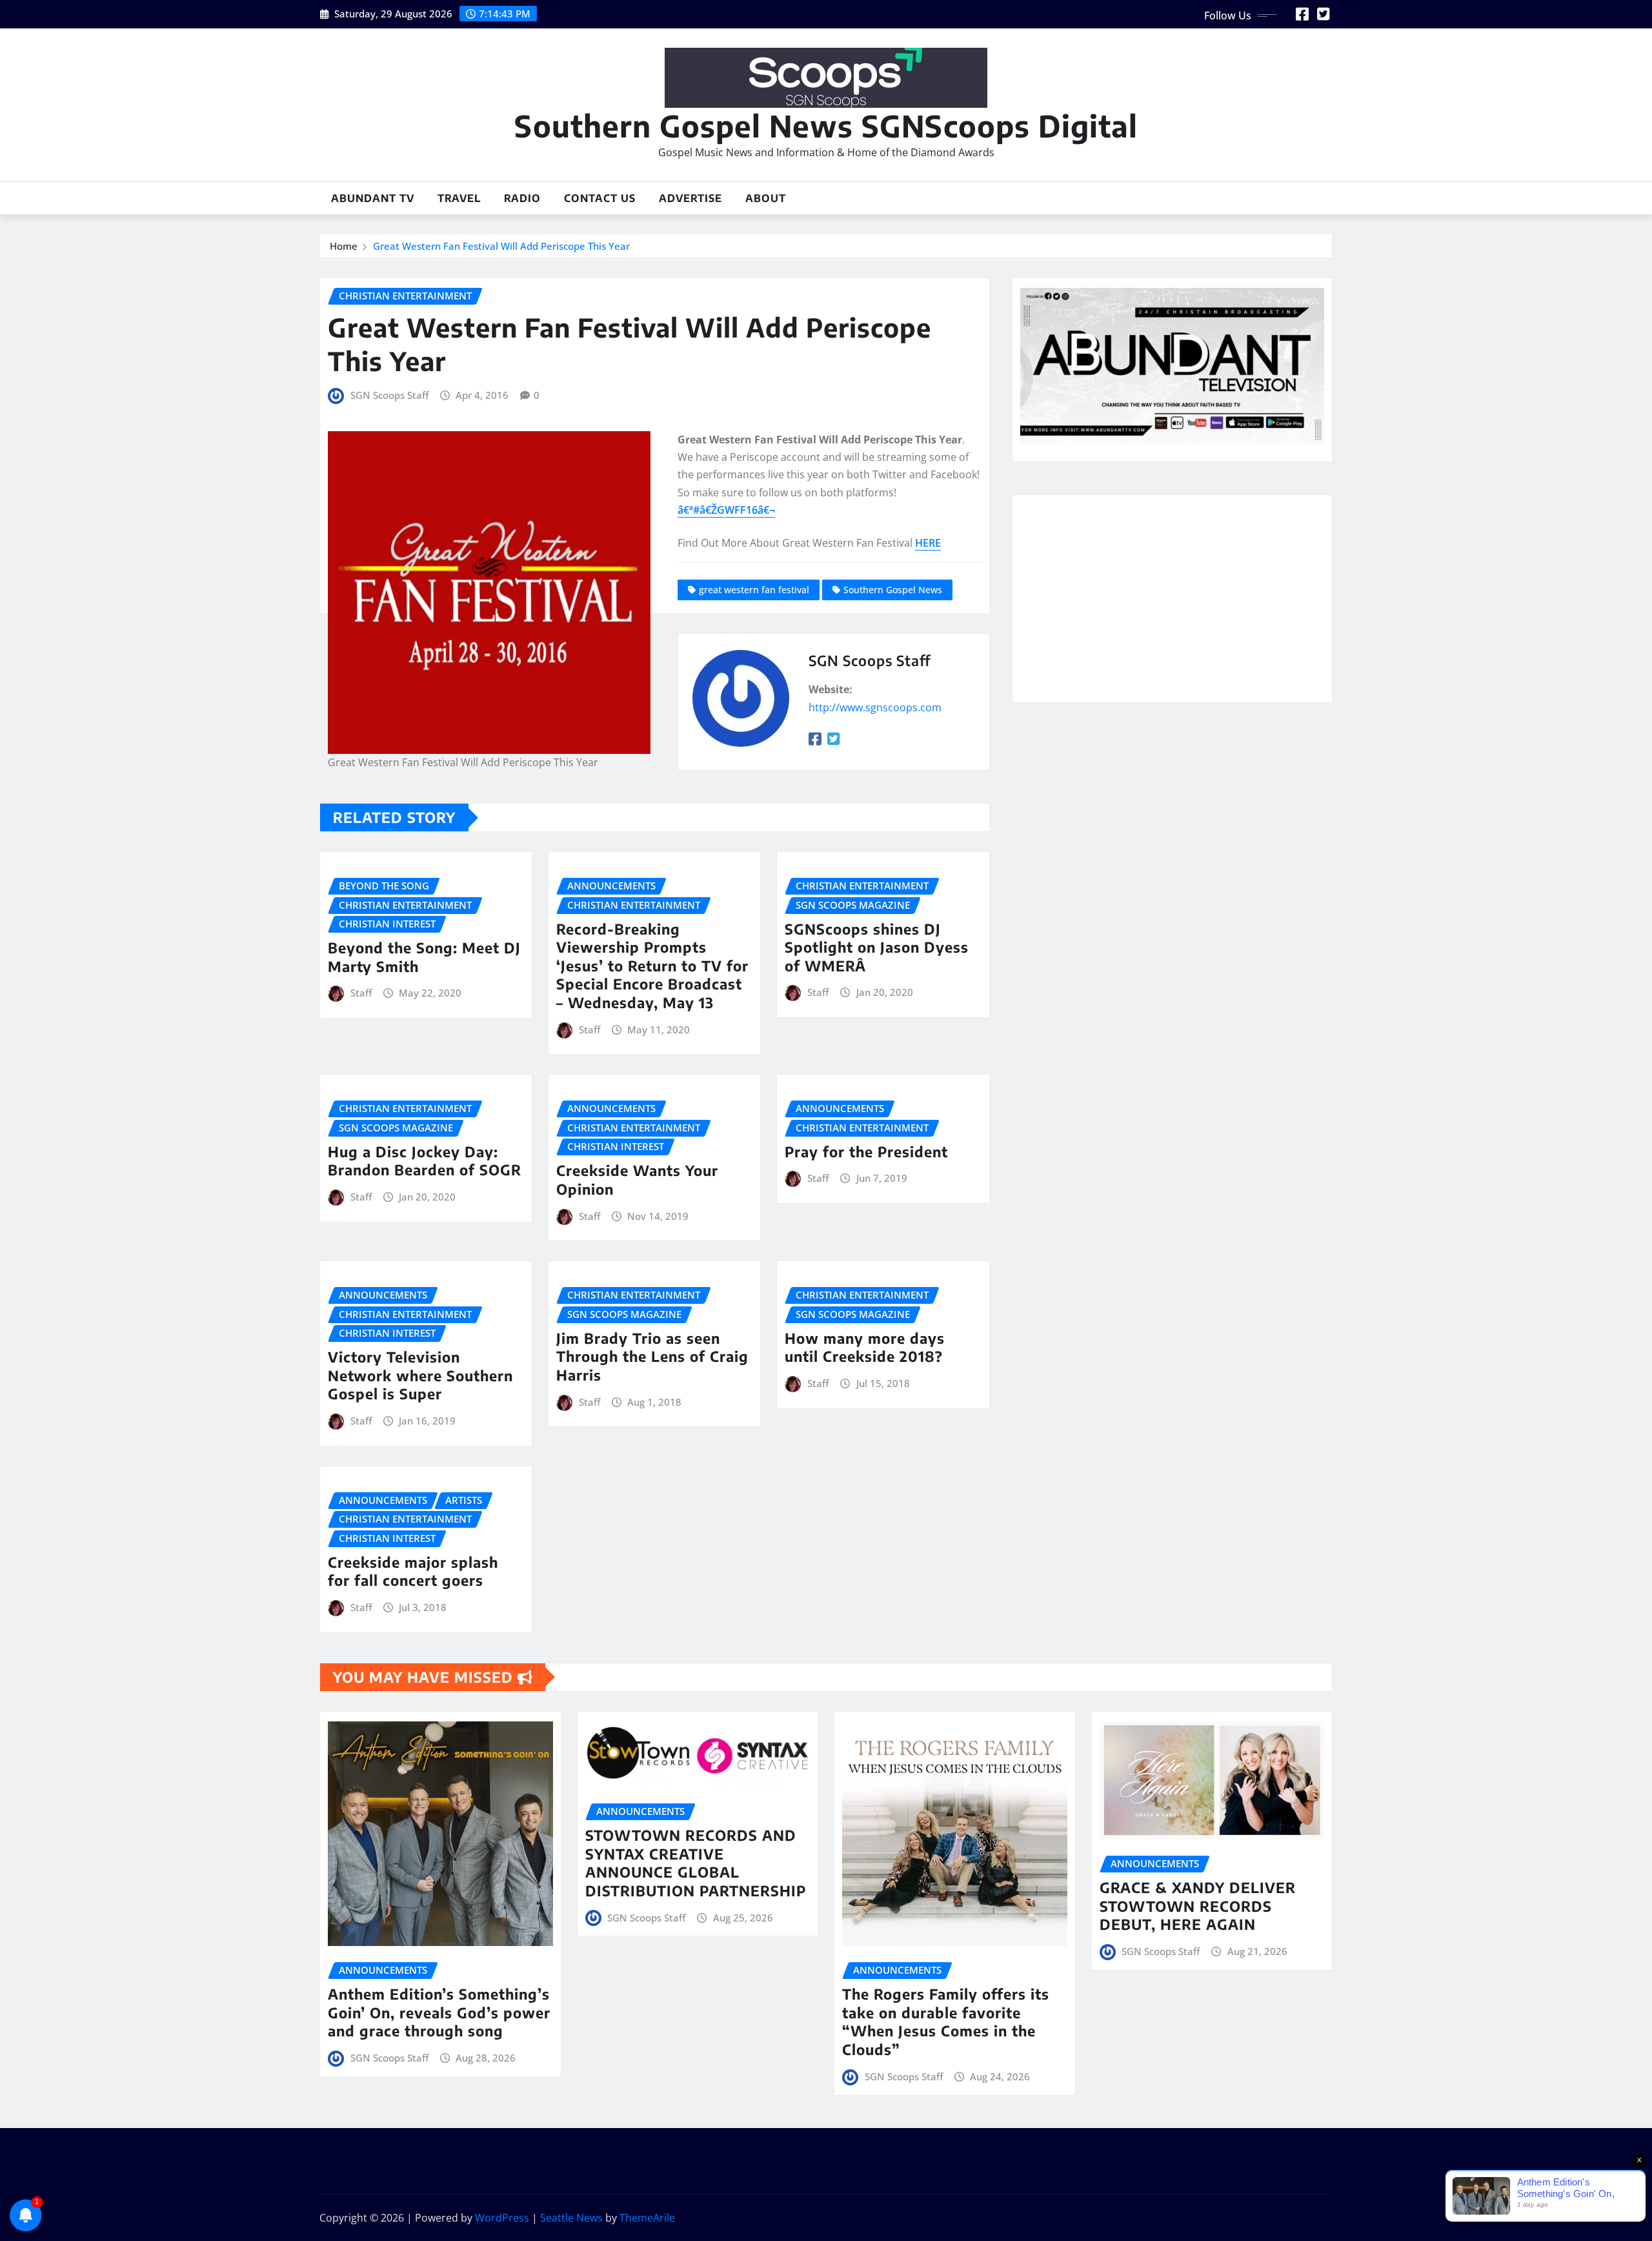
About (766, 198)
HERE (928, 543)
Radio (522, 198)
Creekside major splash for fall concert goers (413, 1571)
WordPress (502, 2218)
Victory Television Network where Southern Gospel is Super (420, 1375)
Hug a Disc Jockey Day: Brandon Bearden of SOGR (425, 1161)
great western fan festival (754, 590)
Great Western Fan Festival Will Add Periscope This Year (501, 246)
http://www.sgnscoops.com (875, 707)
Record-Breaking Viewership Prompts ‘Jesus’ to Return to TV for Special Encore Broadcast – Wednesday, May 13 (652, 966)
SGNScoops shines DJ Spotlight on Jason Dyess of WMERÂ (877, 947)
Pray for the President (866, 1151)
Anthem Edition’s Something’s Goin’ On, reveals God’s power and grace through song (439, 2012)
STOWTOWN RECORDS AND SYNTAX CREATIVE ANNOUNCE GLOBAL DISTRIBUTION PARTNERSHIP (696, 1863)
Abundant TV (373, 198)
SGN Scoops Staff (389, 395)
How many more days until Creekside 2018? (865, 1347)
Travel (459, 198)
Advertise (690, 198)
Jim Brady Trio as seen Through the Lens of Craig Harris (652, 1356)
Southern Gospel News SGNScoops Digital (826, 126)
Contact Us (600, 198)
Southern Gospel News (893, 590)
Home (344, 246)
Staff (361, 993)
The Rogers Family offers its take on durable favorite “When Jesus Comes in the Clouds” (946, 2022)
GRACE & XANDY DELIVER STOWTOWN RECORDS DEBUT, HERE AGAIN (1198, 1906)
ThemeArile (647, 2218)
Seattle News (571, 2218)
